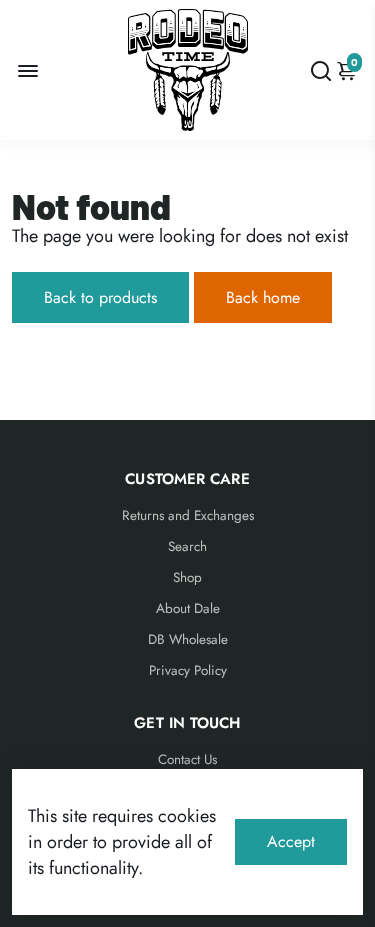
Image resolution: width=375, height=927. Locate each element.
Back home (263, 297)
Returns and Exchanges (188, 515)
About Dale (188, 608)
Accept (291, 841)
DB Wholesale (188, 639)
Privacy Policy (188, 670)
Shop (187, 577)
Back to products (100, 297)
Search (187, 546)
